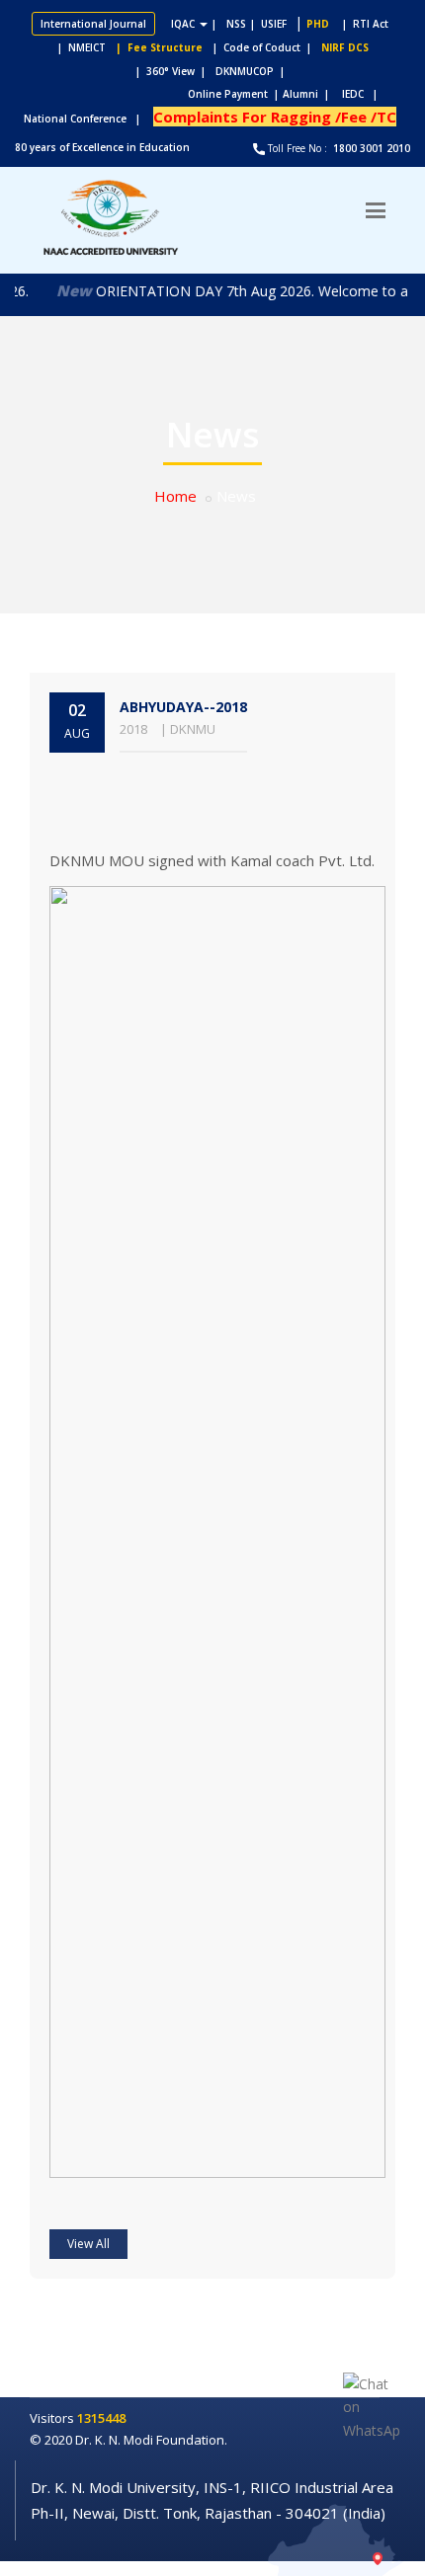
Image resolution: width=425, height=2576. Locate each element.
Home (175, 496)
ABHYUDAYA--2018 (183, 707)
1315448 (101, 2418)
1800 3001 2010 (370, 148)
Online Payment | (156, 94)
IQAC (184, 24)
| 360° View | (170, 71)
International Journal (93, 24)
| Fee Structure (156, 47)
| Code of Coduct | (262, 47)
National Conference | (86, 119)
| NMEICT (79, 47)
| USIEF (268, 24)
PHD (318, 24)
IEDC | (364, 94)
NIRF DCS (345, 47)
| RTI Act (361, 24)
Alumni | (310, 94)
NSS (236, 24)
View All (88, 2244)
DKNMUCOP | (253, 71)
